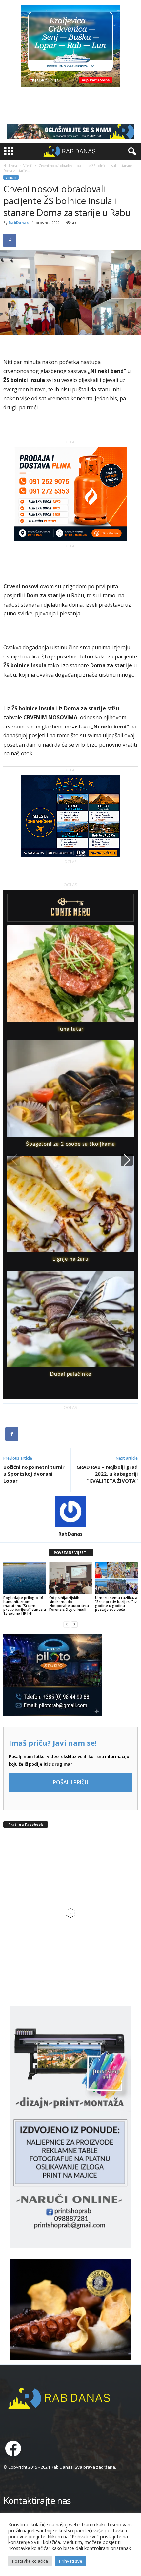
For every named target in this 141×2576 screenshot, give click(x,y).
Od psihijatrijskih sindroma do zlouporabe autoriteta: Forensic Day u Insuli (70, 1603)
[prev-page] (67, 1624)
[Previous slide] (14, 1160)
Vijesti (28, 166)
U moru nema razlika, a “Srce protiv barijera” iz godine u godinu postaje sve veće (116, 1603)
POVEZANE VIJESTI (71, 1552)
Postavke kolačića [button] (30, 2561)
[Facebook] (10, 240)
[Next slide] (127, 1160)
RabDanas (19, 222)
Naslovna (10, 166)
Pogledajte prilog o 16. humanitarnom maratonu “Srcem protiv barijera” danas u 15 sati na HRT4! (25, 1605)
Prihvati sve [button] (71, 2561)
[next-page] (74, 1624)
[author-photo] (70, 1512)
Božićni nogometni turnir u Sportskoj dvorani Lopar (34, 1474)
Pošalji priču (70, 1782)
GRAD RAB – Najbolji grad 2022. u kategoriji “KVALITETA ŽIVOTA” (107, 1474)
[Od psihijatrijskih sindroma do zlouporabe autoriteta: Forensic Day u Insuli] (70, 1578)
